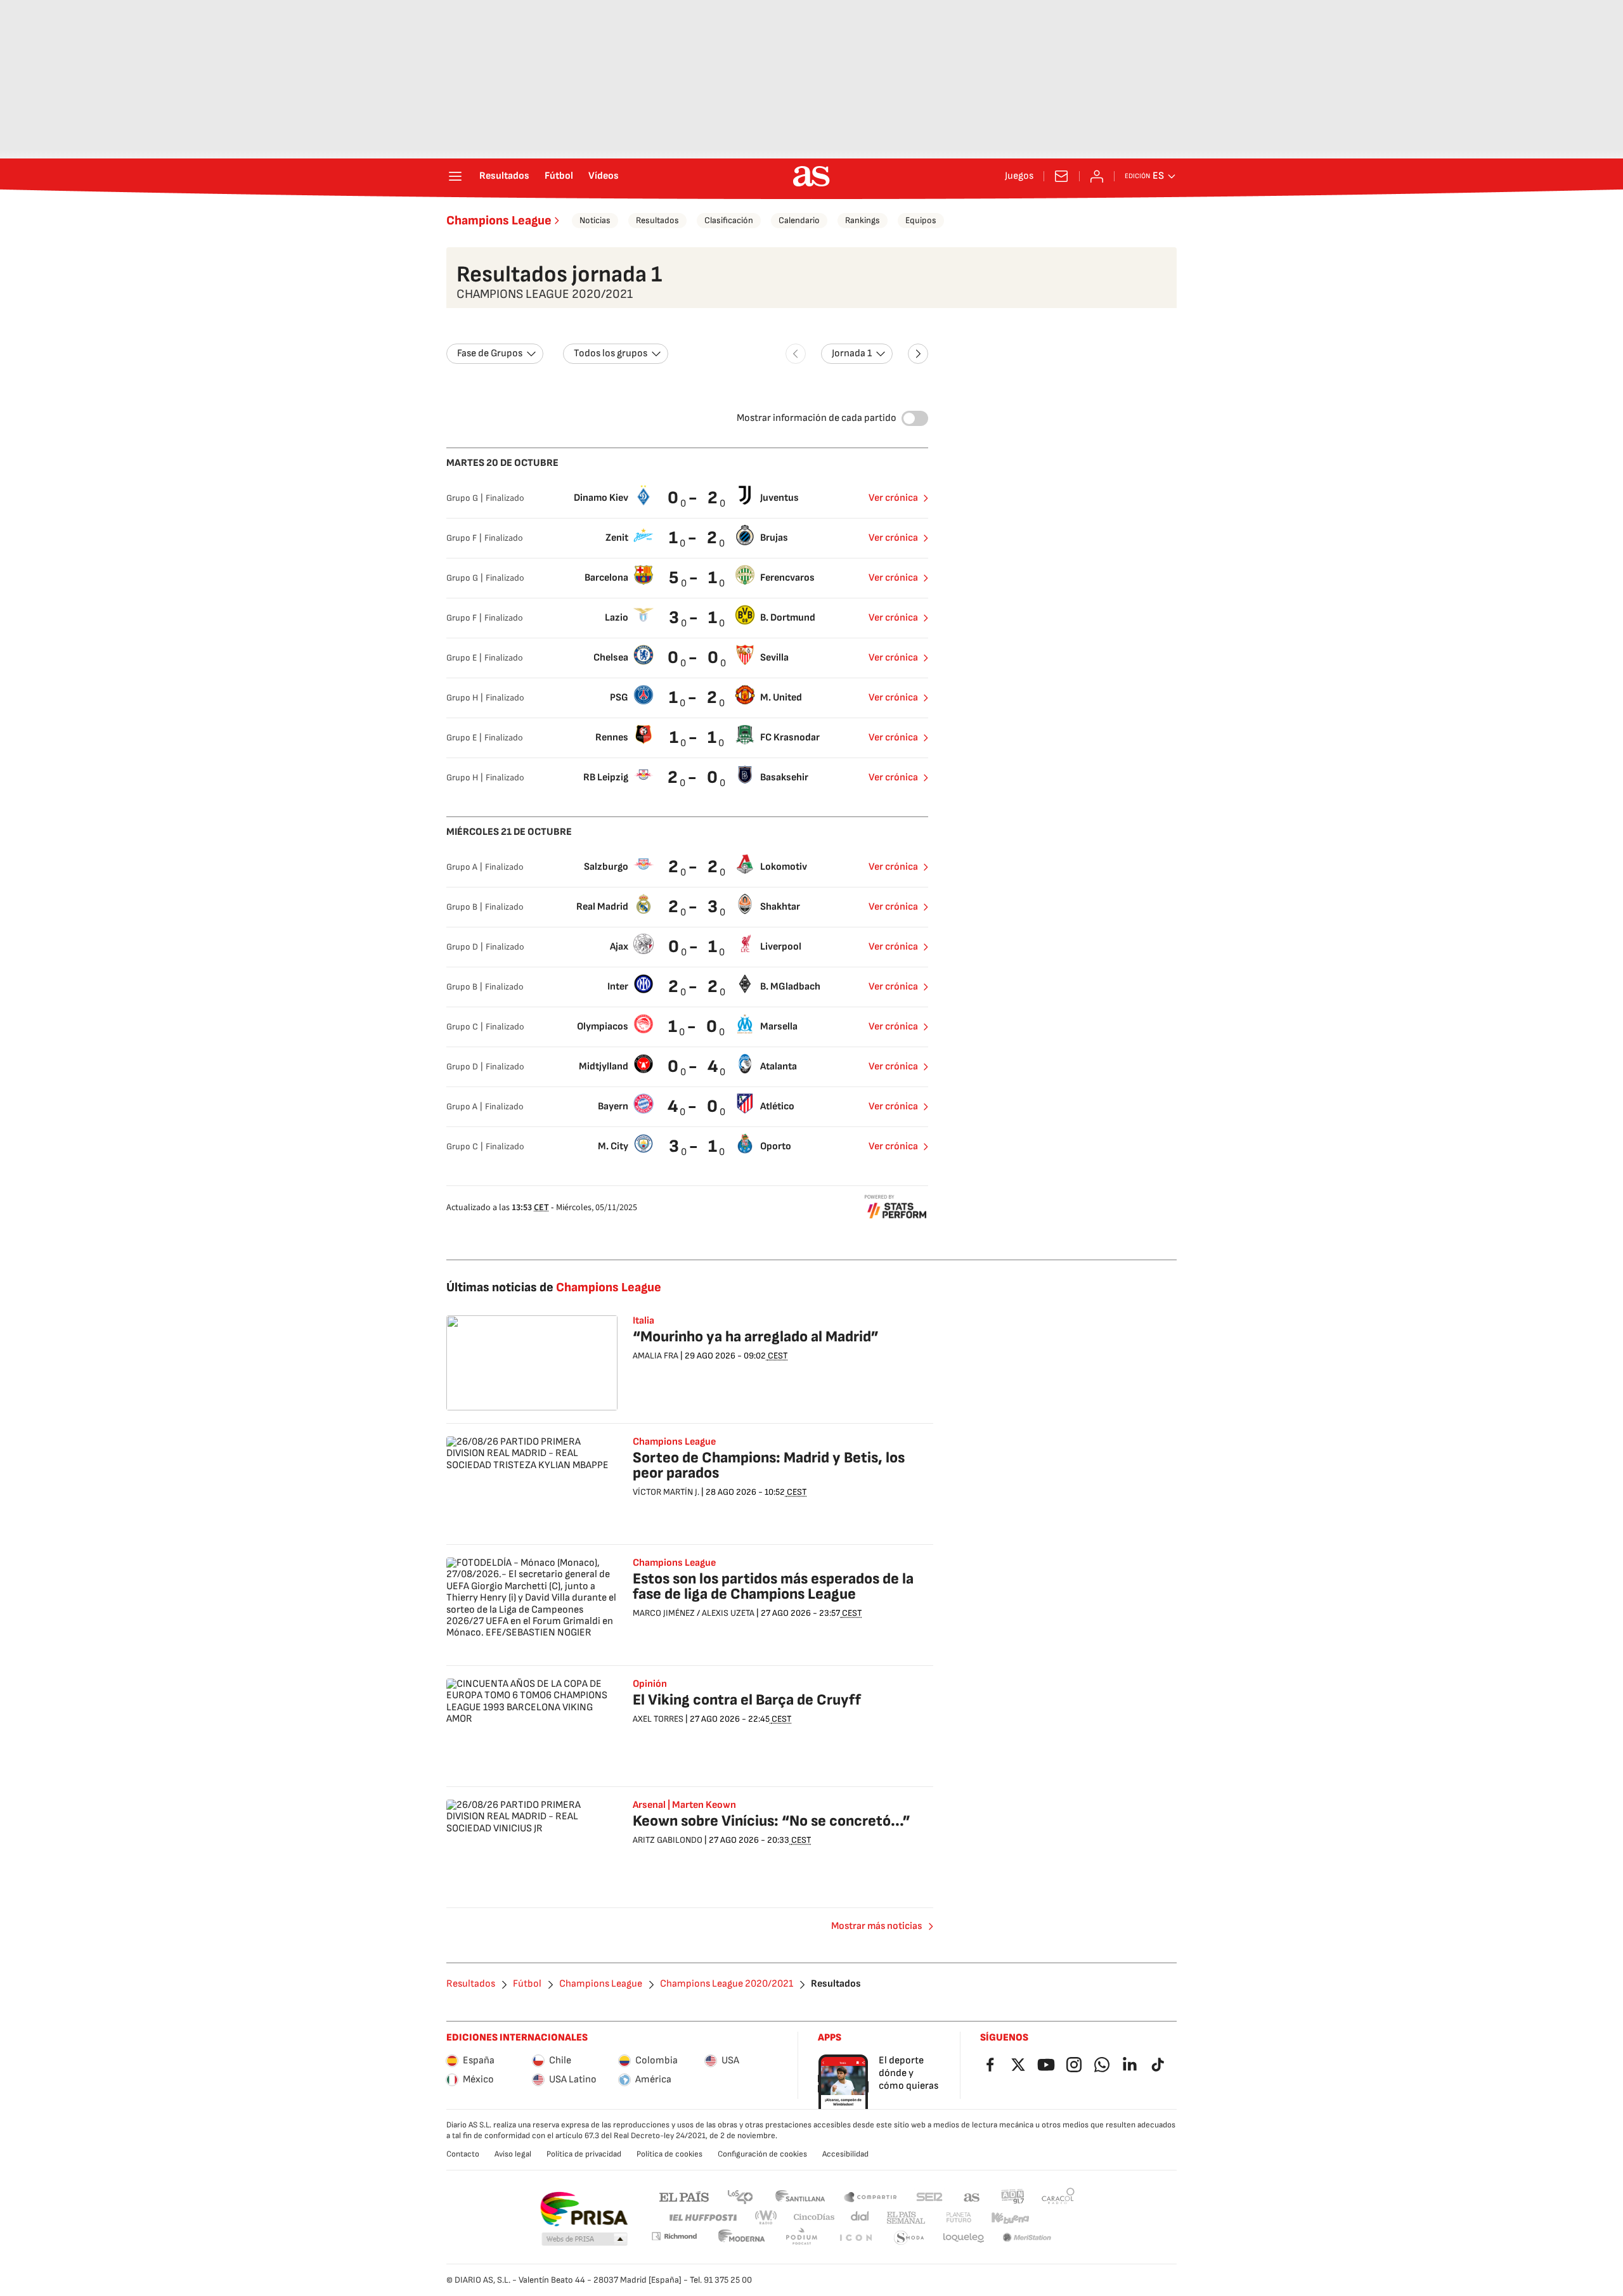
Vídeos (604, 176)
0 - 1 (694, 947)
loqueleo (964, 2238)
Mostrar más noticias (876, 1926)
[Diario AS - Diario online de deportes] (811, 176)
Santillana (800, 2196)
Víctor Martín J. (666, 1492)
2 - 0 (694, 777)
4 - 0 (694, 1106)
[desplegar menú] (455, 176)
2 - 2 (695, 867)
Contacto (463, 2154)
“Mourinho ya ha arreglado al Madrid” (756, 1337)
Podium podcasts (801, 2238)
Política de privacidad (584, 2154)
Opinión (650, 1684)
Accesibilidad (845, 2154)
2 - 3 (695, 907)
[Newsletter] (1061, 176)
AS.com (972, 2196)
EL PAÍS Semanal (906, 2218)
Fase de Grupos (490, 353)
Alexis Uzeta (728, 1613)
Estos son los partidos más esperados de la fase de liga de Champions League (773, 1586)
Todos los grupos (611, 353)
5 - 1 (695, 578)
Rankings (863, 220)
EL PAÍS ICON (855, 2238)
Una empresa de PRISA (584, 2209)
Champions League (499, 221)
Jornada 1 (852, 353)
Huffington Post (702, 2218)
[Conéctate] (1097, 176)
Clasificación (729, 220)
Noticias (595, 220)
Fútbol (559, 176)
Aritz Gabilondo (668, 1840)
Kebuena (1010, 2218)
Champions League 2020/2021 (727, 1984)
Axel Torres (658, 1719)
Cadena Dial (861, 2218)
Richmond (674, 2236)
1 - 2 (695, 538)
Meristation (1027, 2238)
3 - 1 (695, 618)
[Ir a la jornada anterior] (796, 354)
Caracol (1058, 2196)
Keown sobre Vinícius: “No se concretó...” (772, 1821)
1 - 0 (694, 1027)
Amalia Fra (656, 1356)
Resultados (504, 176)
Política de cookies (669, 2154)
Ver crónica (893, 498)
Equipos (921, 220)
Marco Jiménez (664, 1613)
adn (1013, 2196)
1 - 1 (695, 738)
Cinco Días (814, 2218)
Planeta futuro (959, 2218)
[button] (585, 2240)
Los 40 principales (740, 2196)
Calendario (799, 220)
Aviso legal (513, 2154)
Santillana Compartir (870, 2196)
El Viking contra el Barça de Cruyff (747, 1700)
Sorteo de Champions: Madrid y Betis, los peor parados (769, 1465)
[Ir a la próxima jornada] (918, 354)
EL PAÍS (684, 2196)
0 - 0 (695, 658)
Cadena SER (929, 2196)
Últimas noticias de (554, 1287)
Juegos (1019, 176)
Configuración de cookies (762, 2154)
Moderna (742, 2238)
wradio (766, 2218)
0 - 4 (694, 1067)
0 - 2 (694, 498)
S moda (909, 2238)
